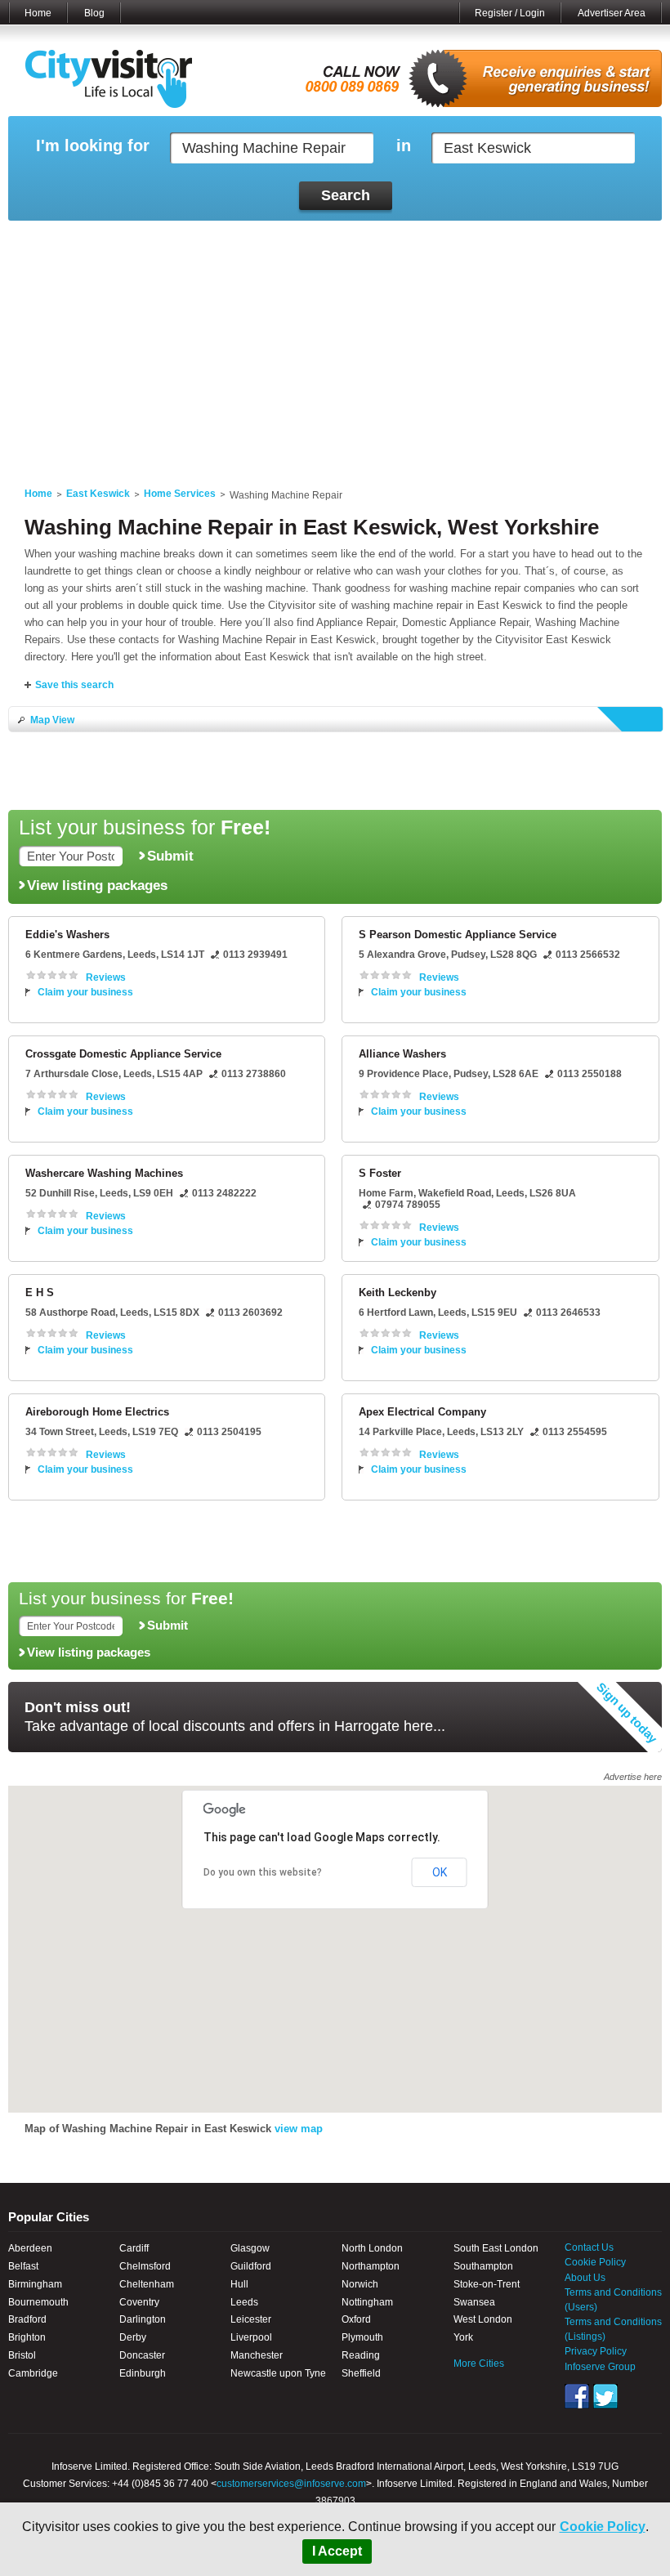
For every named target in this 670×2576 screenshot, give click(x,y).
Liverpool (251, 2337)
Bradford (27, 2319)
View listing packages (97, 885)
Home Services (180, 494)
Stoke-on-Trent (487, 2284)
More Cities (479, 2364)
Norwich (360, 2284)
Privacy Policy (596, 2351)
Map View (52, 720)
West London (483, 2319)
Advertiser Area (612, 13)
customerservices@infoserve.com (291, 2484)
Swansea (474, 2302)
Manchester (257, 2355)
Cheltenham (147, 2284)
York (463, 2337)
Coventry (139, 2302)
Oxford (356, 2319)
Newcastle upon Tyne (278, 2373)
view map (299, 2129)
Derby (133, 2337)
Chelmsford (145, 2266)
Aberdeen (30, 2248)
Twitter (605, 2396)
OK (440, 1872)
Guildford (251, 2266)
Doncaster (142, 2355)
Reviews (106, 977)
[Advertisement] (335, 344)
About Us (585, 2278)
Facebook (577, 2396)
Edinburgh (143, 2373)
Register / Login (510, 13)
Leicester (251, 2319)
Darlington (143, 2319)
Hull (239, 2284)
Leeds (244, 2302)
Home (38, 13)
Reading (361, 2355)
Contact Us (589, 2247)
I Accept (337, 2551)
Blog (94, 13)
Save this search (74, 685)
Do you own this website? (263, 1872)
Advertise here (633, 1777)
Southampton (483, 2266)
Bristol (22, 2355)
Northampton (371, 2266)
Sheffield (361, 2373)
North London (372, 2248)
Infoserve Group (600, 2367)
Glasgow (250, 2248)
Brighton (27, 2337)
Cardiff (134, 2248)
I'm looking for (93, 146)
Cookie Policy (603, 2527)
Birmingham (35, 2284)
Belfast (23, 2266)
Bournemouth (38, 2302)
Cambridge (33, 2373)
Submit (170, 856)
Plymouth (362, 2337)
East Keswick (98, 494)
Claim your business (85, 992)
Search (346, 195)
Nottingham (367, 2302)
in (404, 146)
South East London (496, 2248)
